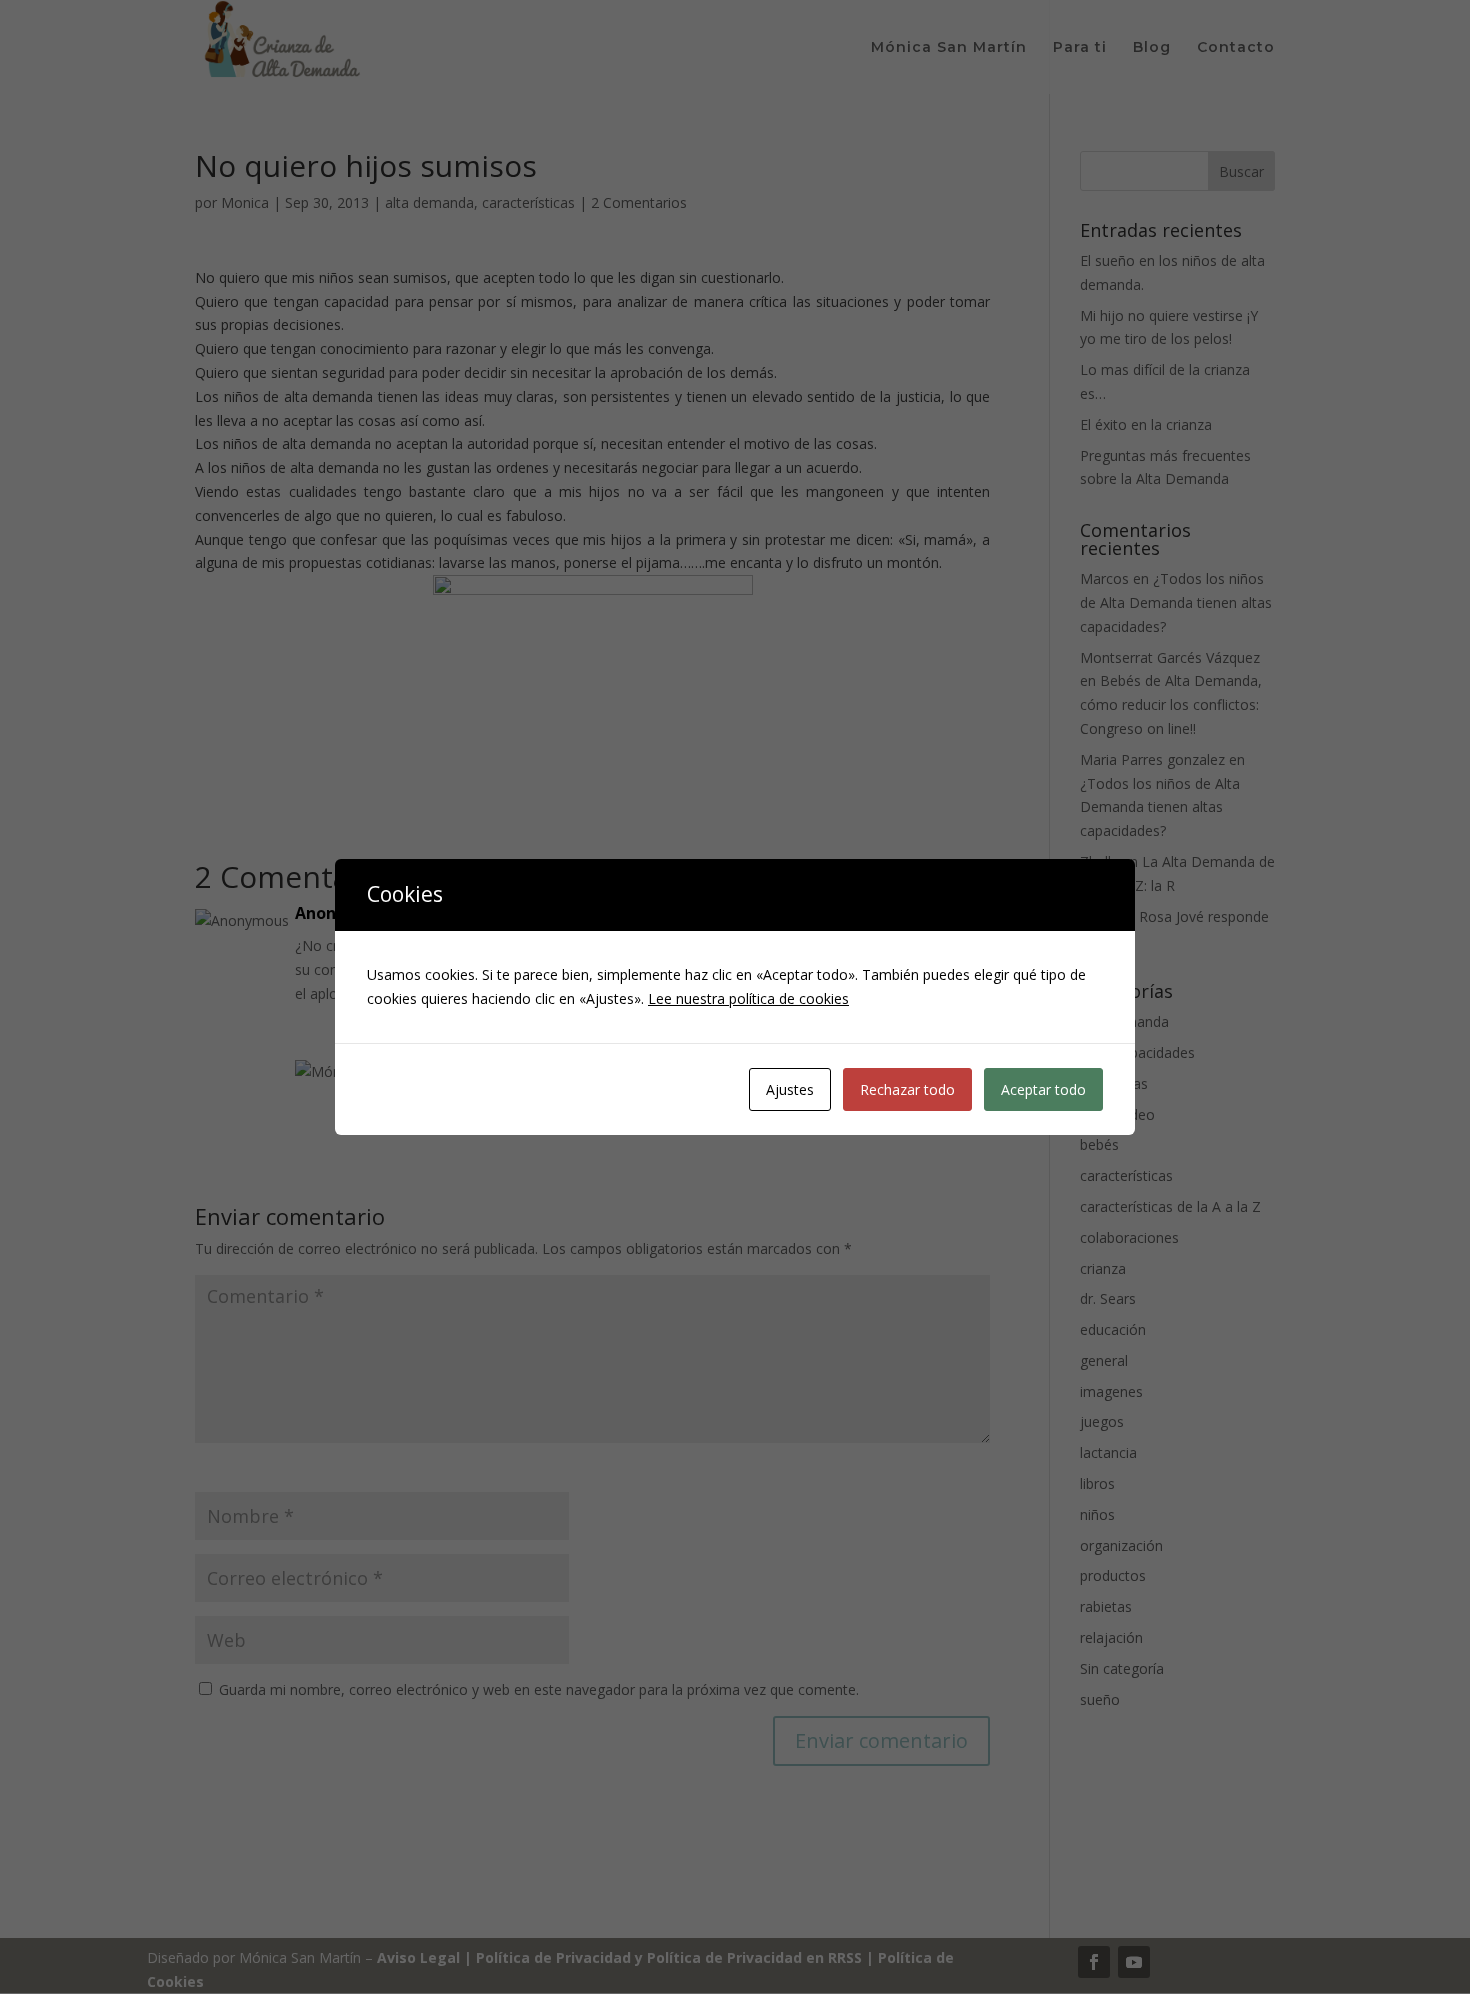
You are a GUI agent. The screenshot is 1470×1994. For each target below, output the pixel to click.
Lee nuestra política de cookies (748, 998)
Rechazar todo (907, 1089)
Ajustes (790, 1089)
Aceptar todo (1043, 1089)
